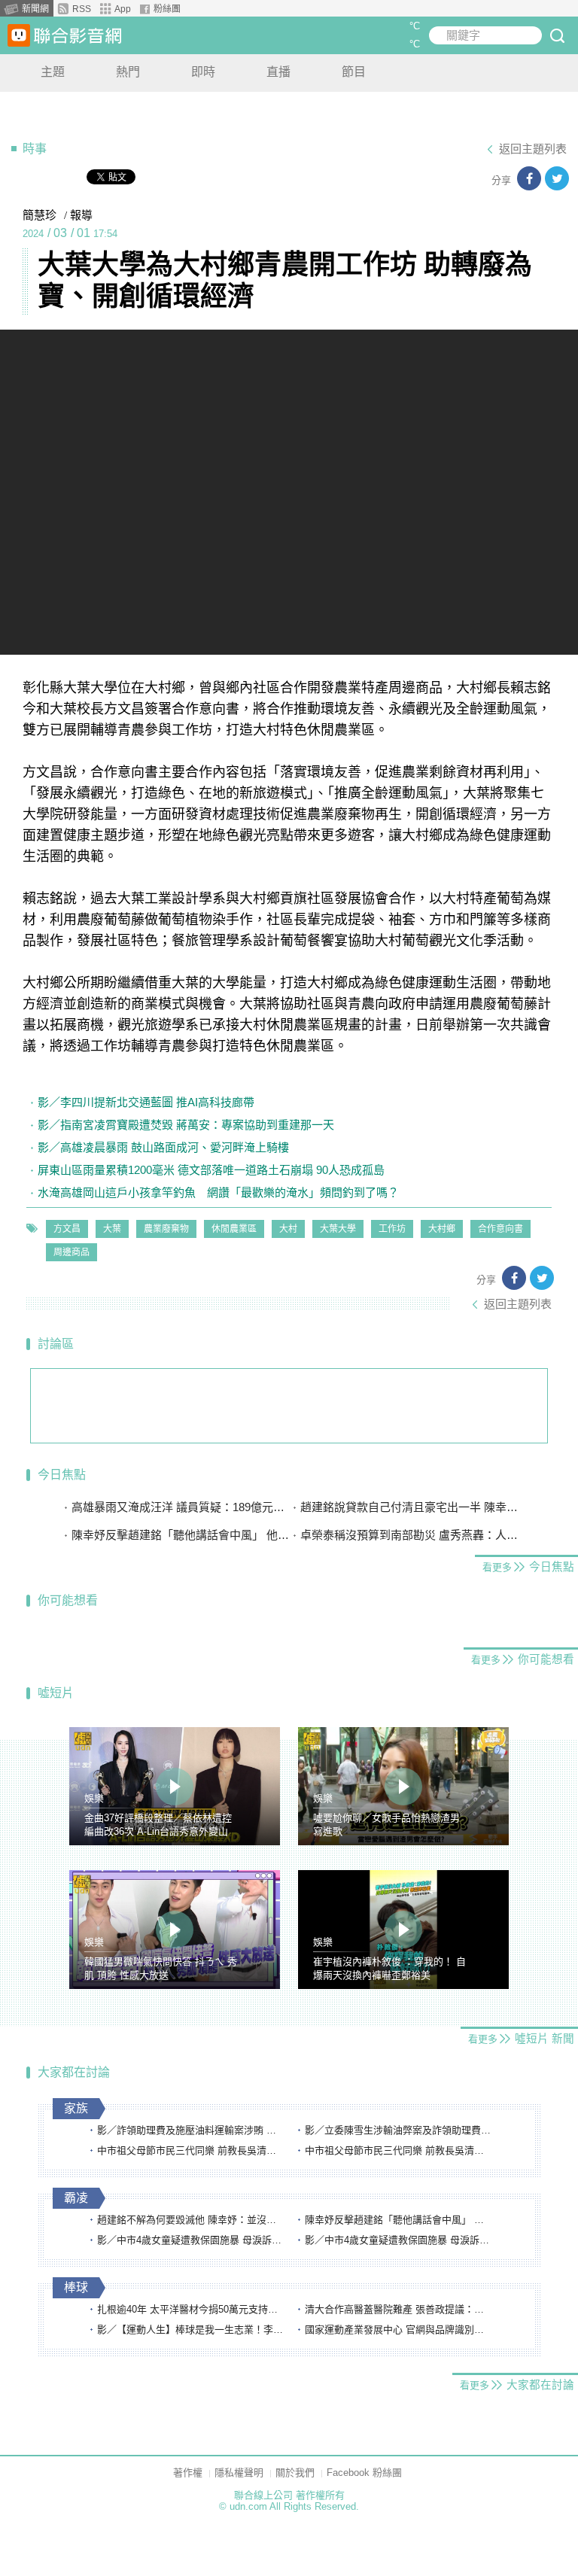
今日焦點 (62, 1475)
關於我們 (295, 2473)
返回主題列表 (533, 149)
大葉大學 (338, 1229)
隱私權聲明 (239, 2473)
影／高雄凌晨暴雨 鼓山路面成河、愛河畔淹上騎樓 (163, 1147)
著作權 (188, 2473)
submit (557, 35)
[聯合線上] (19, 35)
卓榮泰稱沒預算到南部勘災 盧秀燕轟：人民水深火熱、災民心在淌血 (409, 1535)
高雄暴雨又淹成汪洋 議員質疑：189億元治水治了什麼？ (180, 1507)
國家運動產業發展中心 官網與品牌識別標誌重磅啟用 (399, 2330)
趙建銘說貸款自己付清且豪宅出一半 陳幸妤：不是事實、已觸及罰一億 (409, 1507)
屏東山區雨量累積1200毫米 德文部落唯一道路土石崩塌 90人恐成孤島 (211, 1170)
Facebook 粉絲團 (364, 2473)
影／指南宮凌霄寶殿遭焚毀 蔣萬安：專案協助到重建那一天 (186, 1125)
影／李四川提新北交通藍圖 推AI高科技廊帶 (146, 1102)
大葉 (112, 1229)
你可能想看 (68, 1600)
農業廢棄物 (166, 1229)
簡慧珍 (40, 215)
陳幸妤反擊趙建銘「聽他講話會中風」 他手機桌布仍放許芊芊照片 (180, 1535)
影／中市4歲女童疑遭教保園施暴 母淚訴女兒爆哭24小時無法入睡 (191, 2240)
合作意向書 (500, 1229)
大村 (288, 1229)
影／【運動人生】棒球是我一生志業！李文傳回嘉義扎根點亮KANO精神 (191, 2330)
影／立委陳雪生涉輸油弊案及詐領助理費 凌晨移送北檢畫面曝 (399, 2130)
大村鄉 (442, 1229)
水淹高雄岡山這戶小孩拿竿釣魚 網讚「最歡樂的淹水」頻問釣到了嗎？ (218, 1192)
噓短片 (56, 1693)
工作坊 (392, 1229)
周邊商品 (71, 1252)
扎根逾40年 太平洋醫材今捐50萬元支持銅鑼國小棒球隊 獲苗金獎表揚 (191, 2309)
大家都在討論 (74, 2072)
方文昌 (67, 1229)
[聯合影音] (78, 36)
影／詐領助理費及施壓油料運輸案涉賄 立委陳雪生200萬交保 (191, 2130)
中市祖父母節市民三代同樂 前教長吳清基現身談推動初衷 (191, 2150)
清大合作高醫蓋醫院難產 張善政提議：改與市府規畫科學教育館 (399, 2309)
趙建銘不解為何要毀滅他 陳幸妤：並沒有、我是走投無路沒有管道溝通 (191, 2220)
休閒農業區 (234, 1229)
